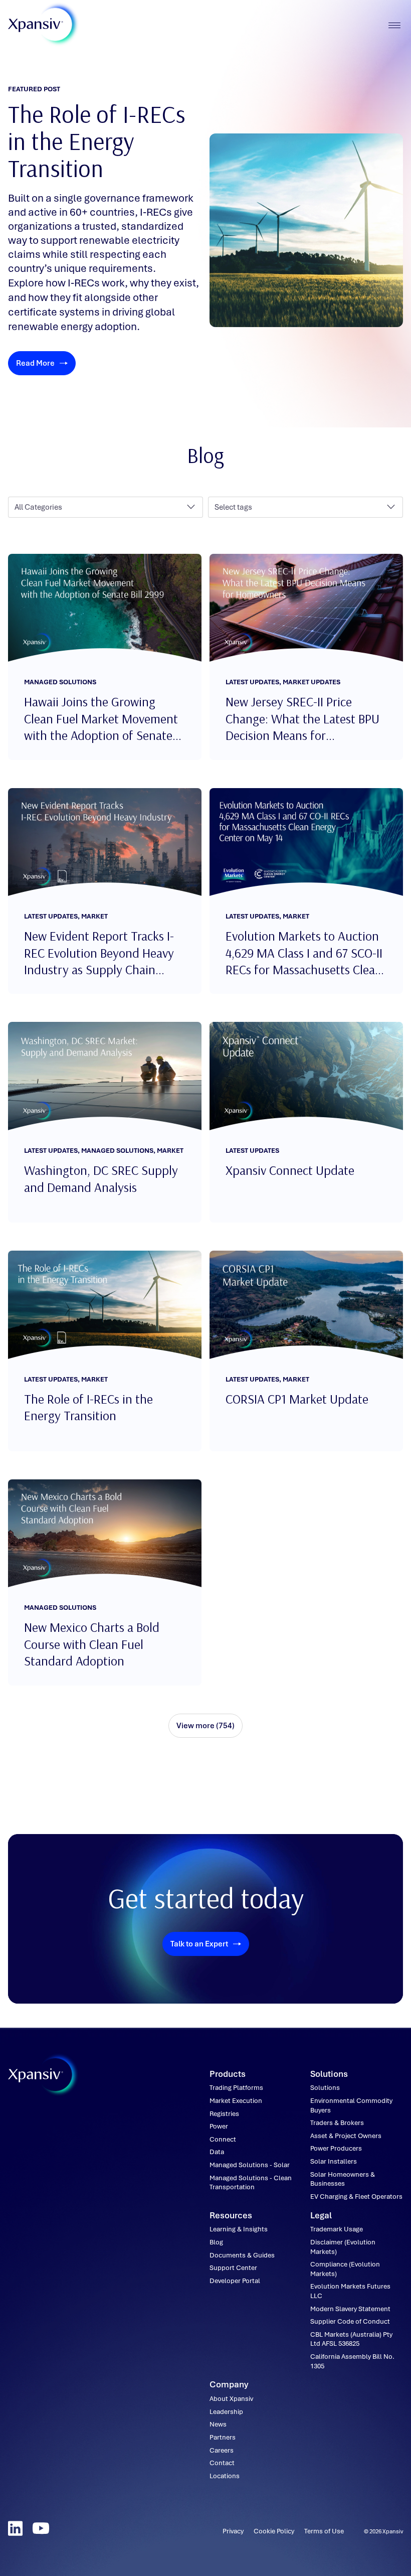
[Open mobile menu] (394, 25)
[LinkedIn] (15, 2528)
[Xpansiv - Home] (36, 25)
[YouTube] (41, 2528)
